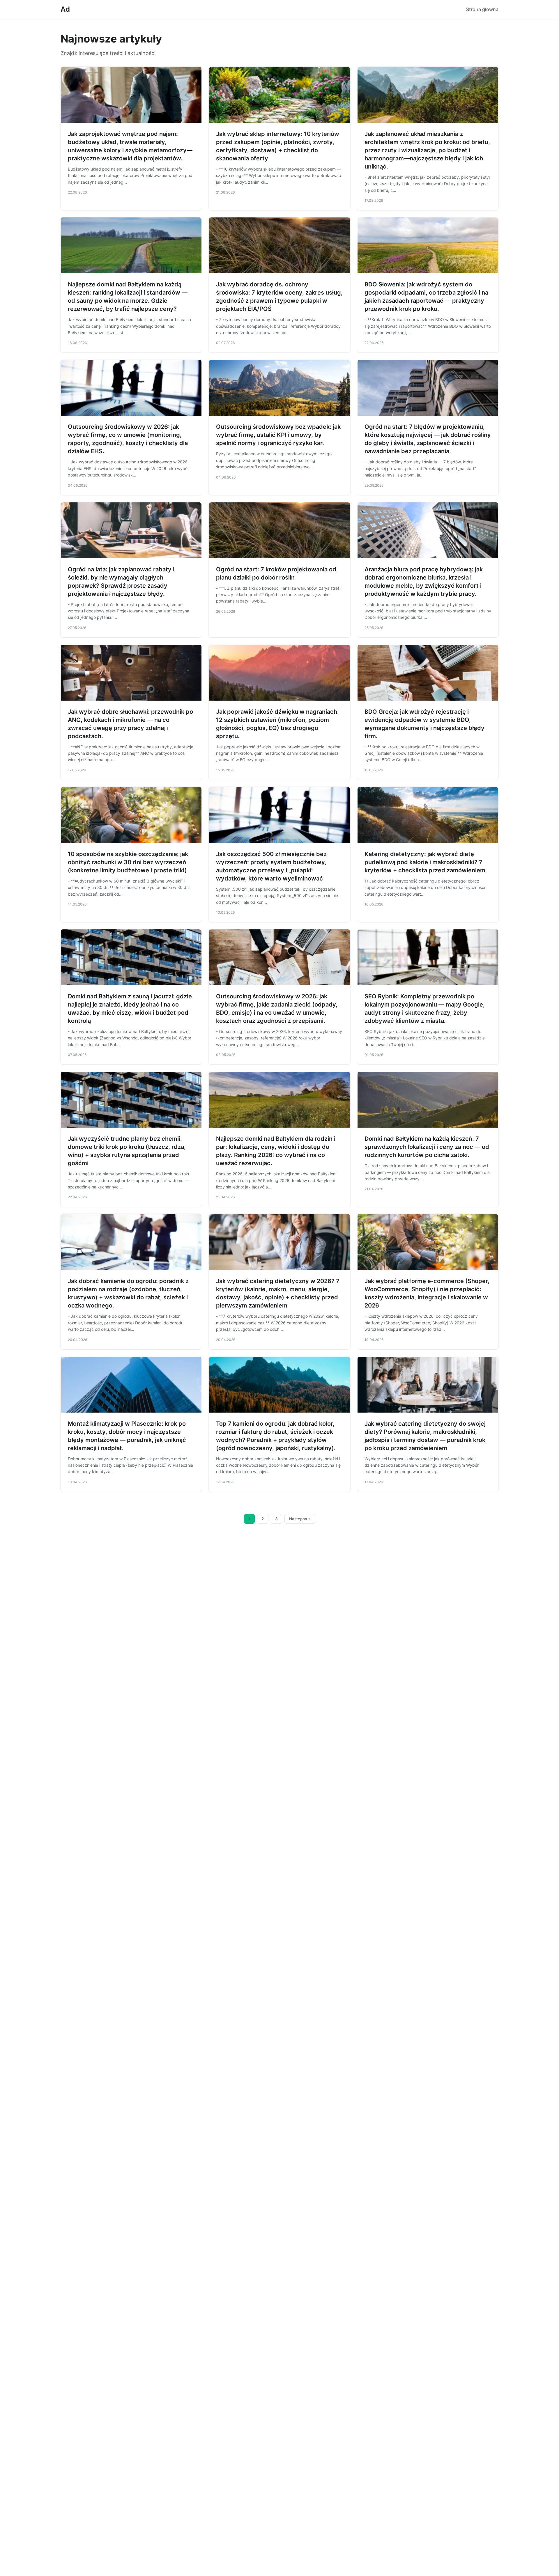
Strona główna (482, 9)
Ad (65, 9)
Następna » (300, 1519)
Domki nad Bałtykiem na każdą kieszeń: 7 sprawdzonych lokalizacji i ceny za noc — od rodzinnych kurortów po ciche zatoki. (427, 1147)
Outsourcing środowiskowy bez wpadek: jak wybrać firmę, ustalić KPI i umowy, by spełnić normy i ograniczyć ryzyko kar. (278, 435)
